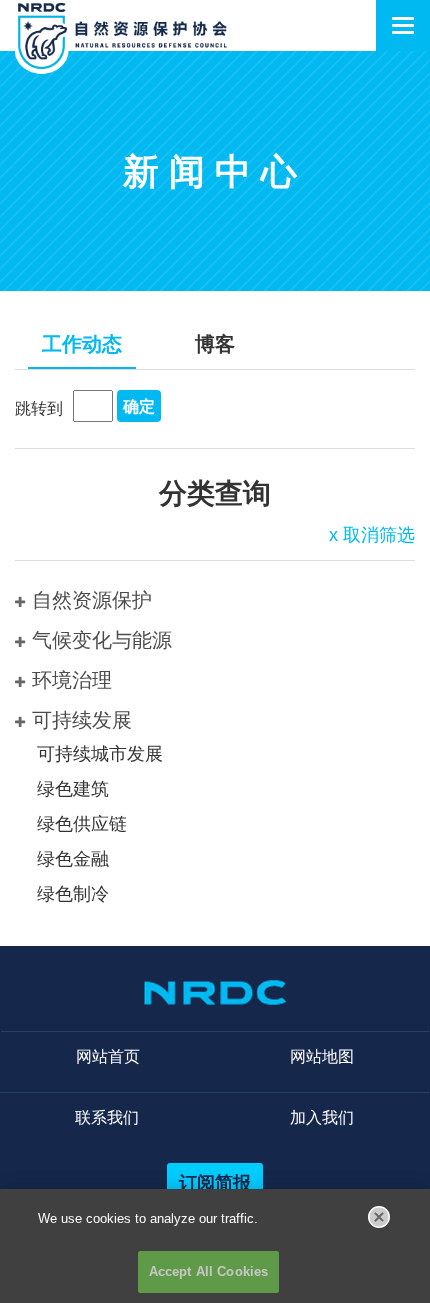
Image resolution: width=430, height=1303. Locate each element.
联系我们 (107, 1117)
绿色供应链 (82, 824)
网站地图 (322, 1056)
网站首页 (108, 1056)
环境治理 (72, 680)
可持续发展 (82, 720)
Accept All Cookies (208, 1271)
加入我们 (322, 1117)
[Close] (379, 1217)
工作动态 (82, 344)
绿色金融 (73, 859)
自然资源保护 (92, 600)
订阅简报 (215, 1182)
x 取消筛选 (372, 535)
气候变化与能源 (102, 640)
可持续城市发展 (100, 754)
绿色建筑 (73, 789)
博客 (215, 344)
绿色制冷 (73, 894)
